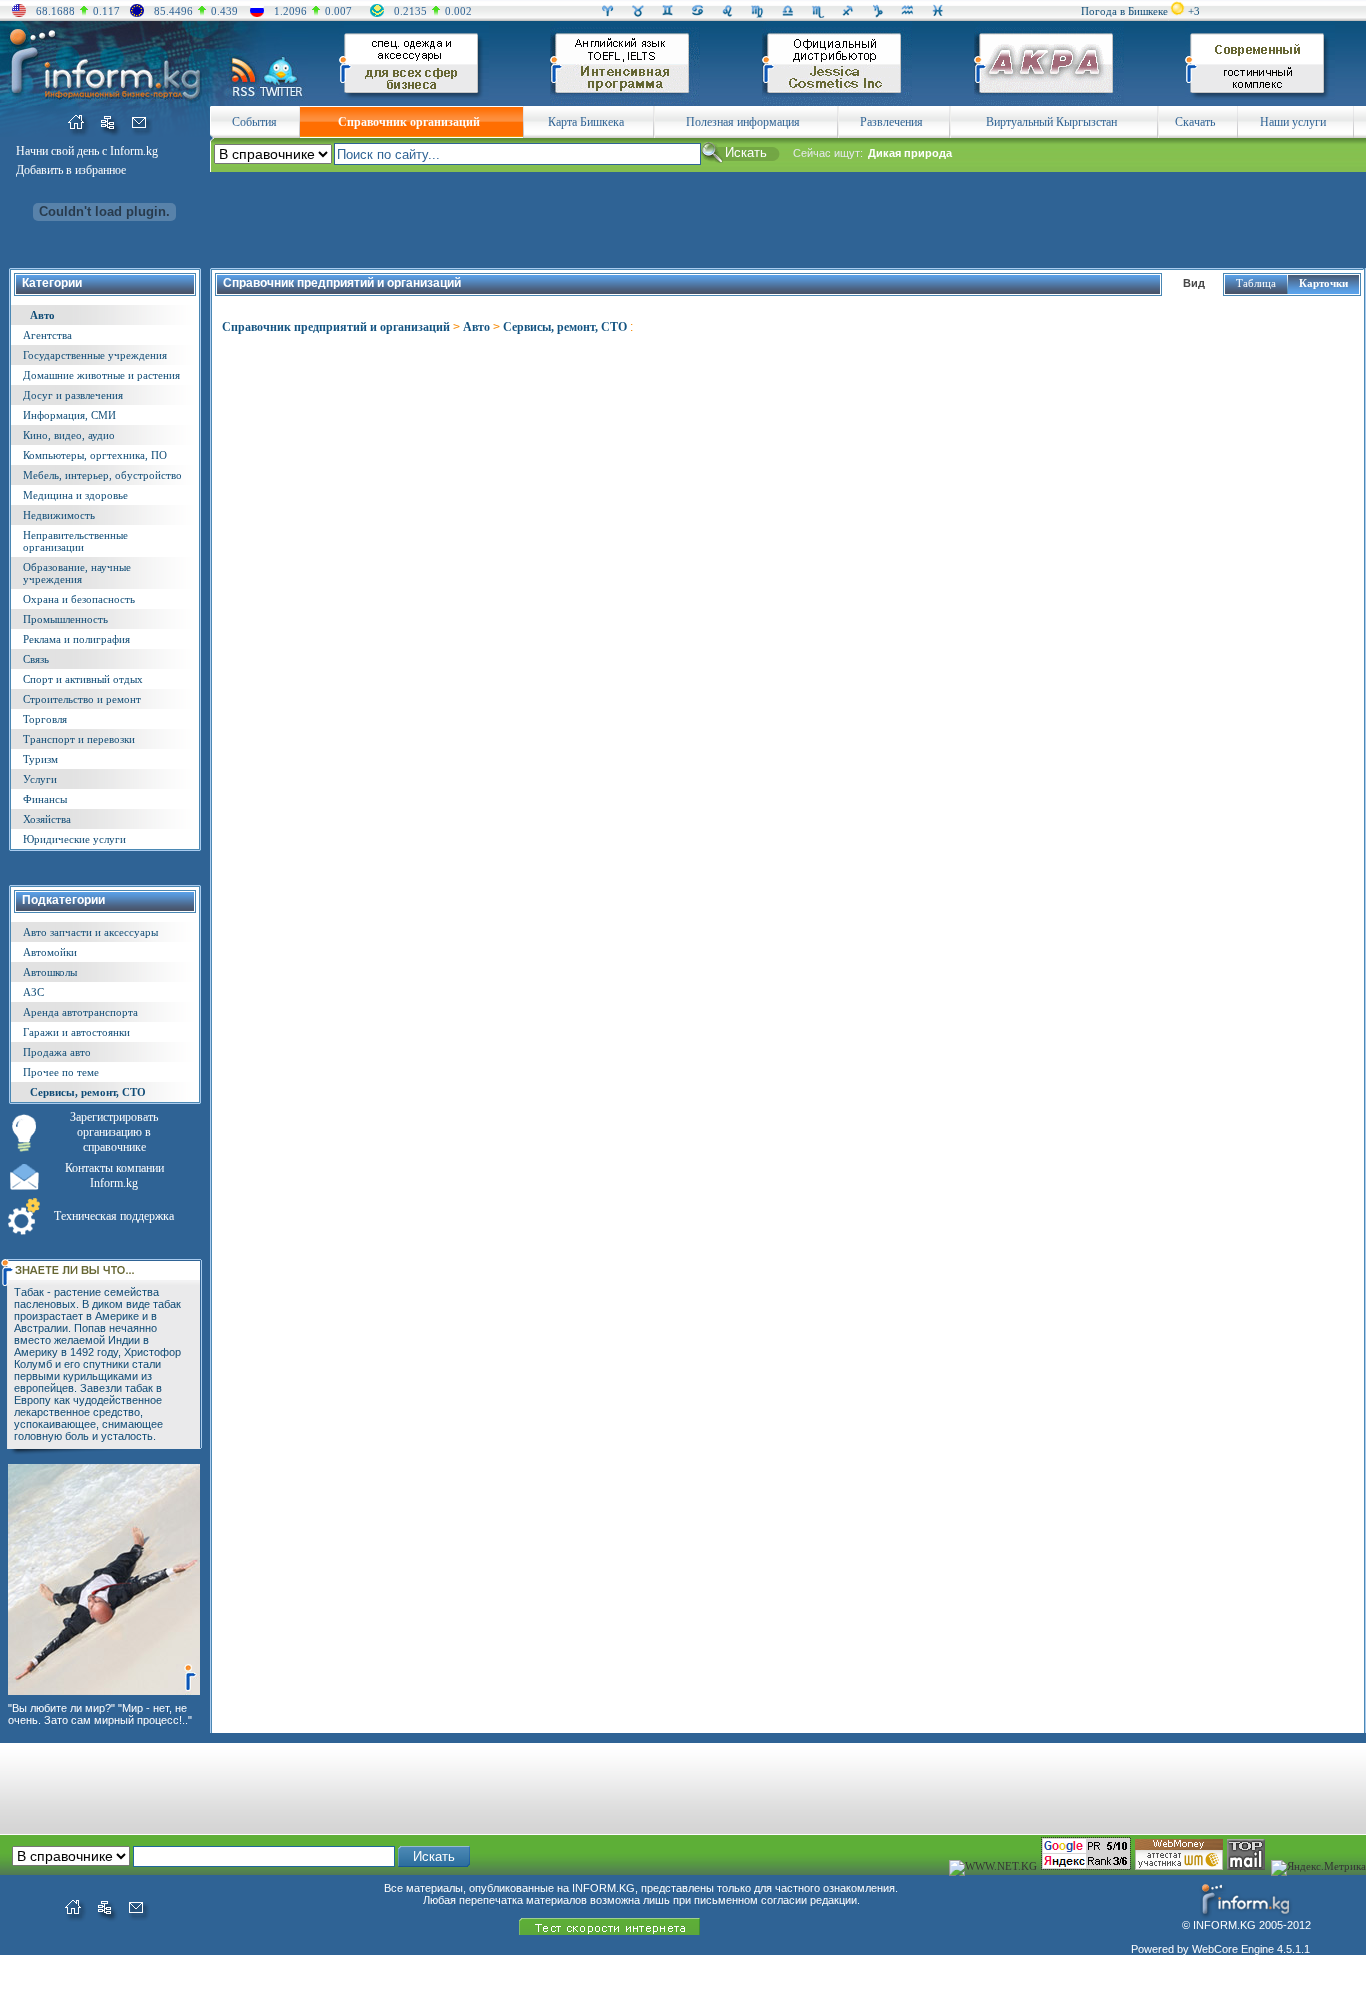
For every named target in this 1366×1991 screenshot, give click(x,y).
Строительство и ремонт (82, 699)
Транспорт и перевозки (79, 739)
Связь (36, 659)
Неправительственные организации (75, 541)
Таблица (1256, 283)
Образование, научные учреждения (77, 573)
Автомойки (50, 952)
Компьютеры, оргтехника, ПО (95, 455)
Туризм (40, 759)
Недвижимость (59, 515)
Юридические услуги (74, 839)
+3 (1194, 11)
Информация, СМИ (69, 415)
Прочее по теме (61, 1072)
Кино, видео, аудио (69, 435)
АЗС (33, 992)
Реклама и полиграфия (76, 639)
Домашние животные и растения (101, 375)
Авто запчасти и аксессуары (90, 932)
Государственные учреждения (95, 355)
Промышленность (65, 619)
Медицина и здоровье (75, 495)
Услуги (40, 779)
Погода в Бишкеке (1124, 11)
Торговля (45, 719)
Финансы (45, 799)
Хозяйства (47, 819)
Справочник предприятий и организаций (336, 327)
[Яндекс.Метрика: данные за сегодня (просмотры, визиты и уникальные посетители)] (1318, 1868)
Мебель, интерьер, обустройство (102, 475)
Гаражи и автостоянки (76, 1032)
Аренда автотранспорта (80, 1012)
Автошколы (50, 972)
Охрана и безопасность (79, 599)
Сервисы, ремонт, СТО (88, 1092)
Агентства (47, 335)
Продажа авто (57, 1052)
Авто (42, 315)
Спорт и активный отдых (83, 679)
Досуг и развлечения (73, 395)
